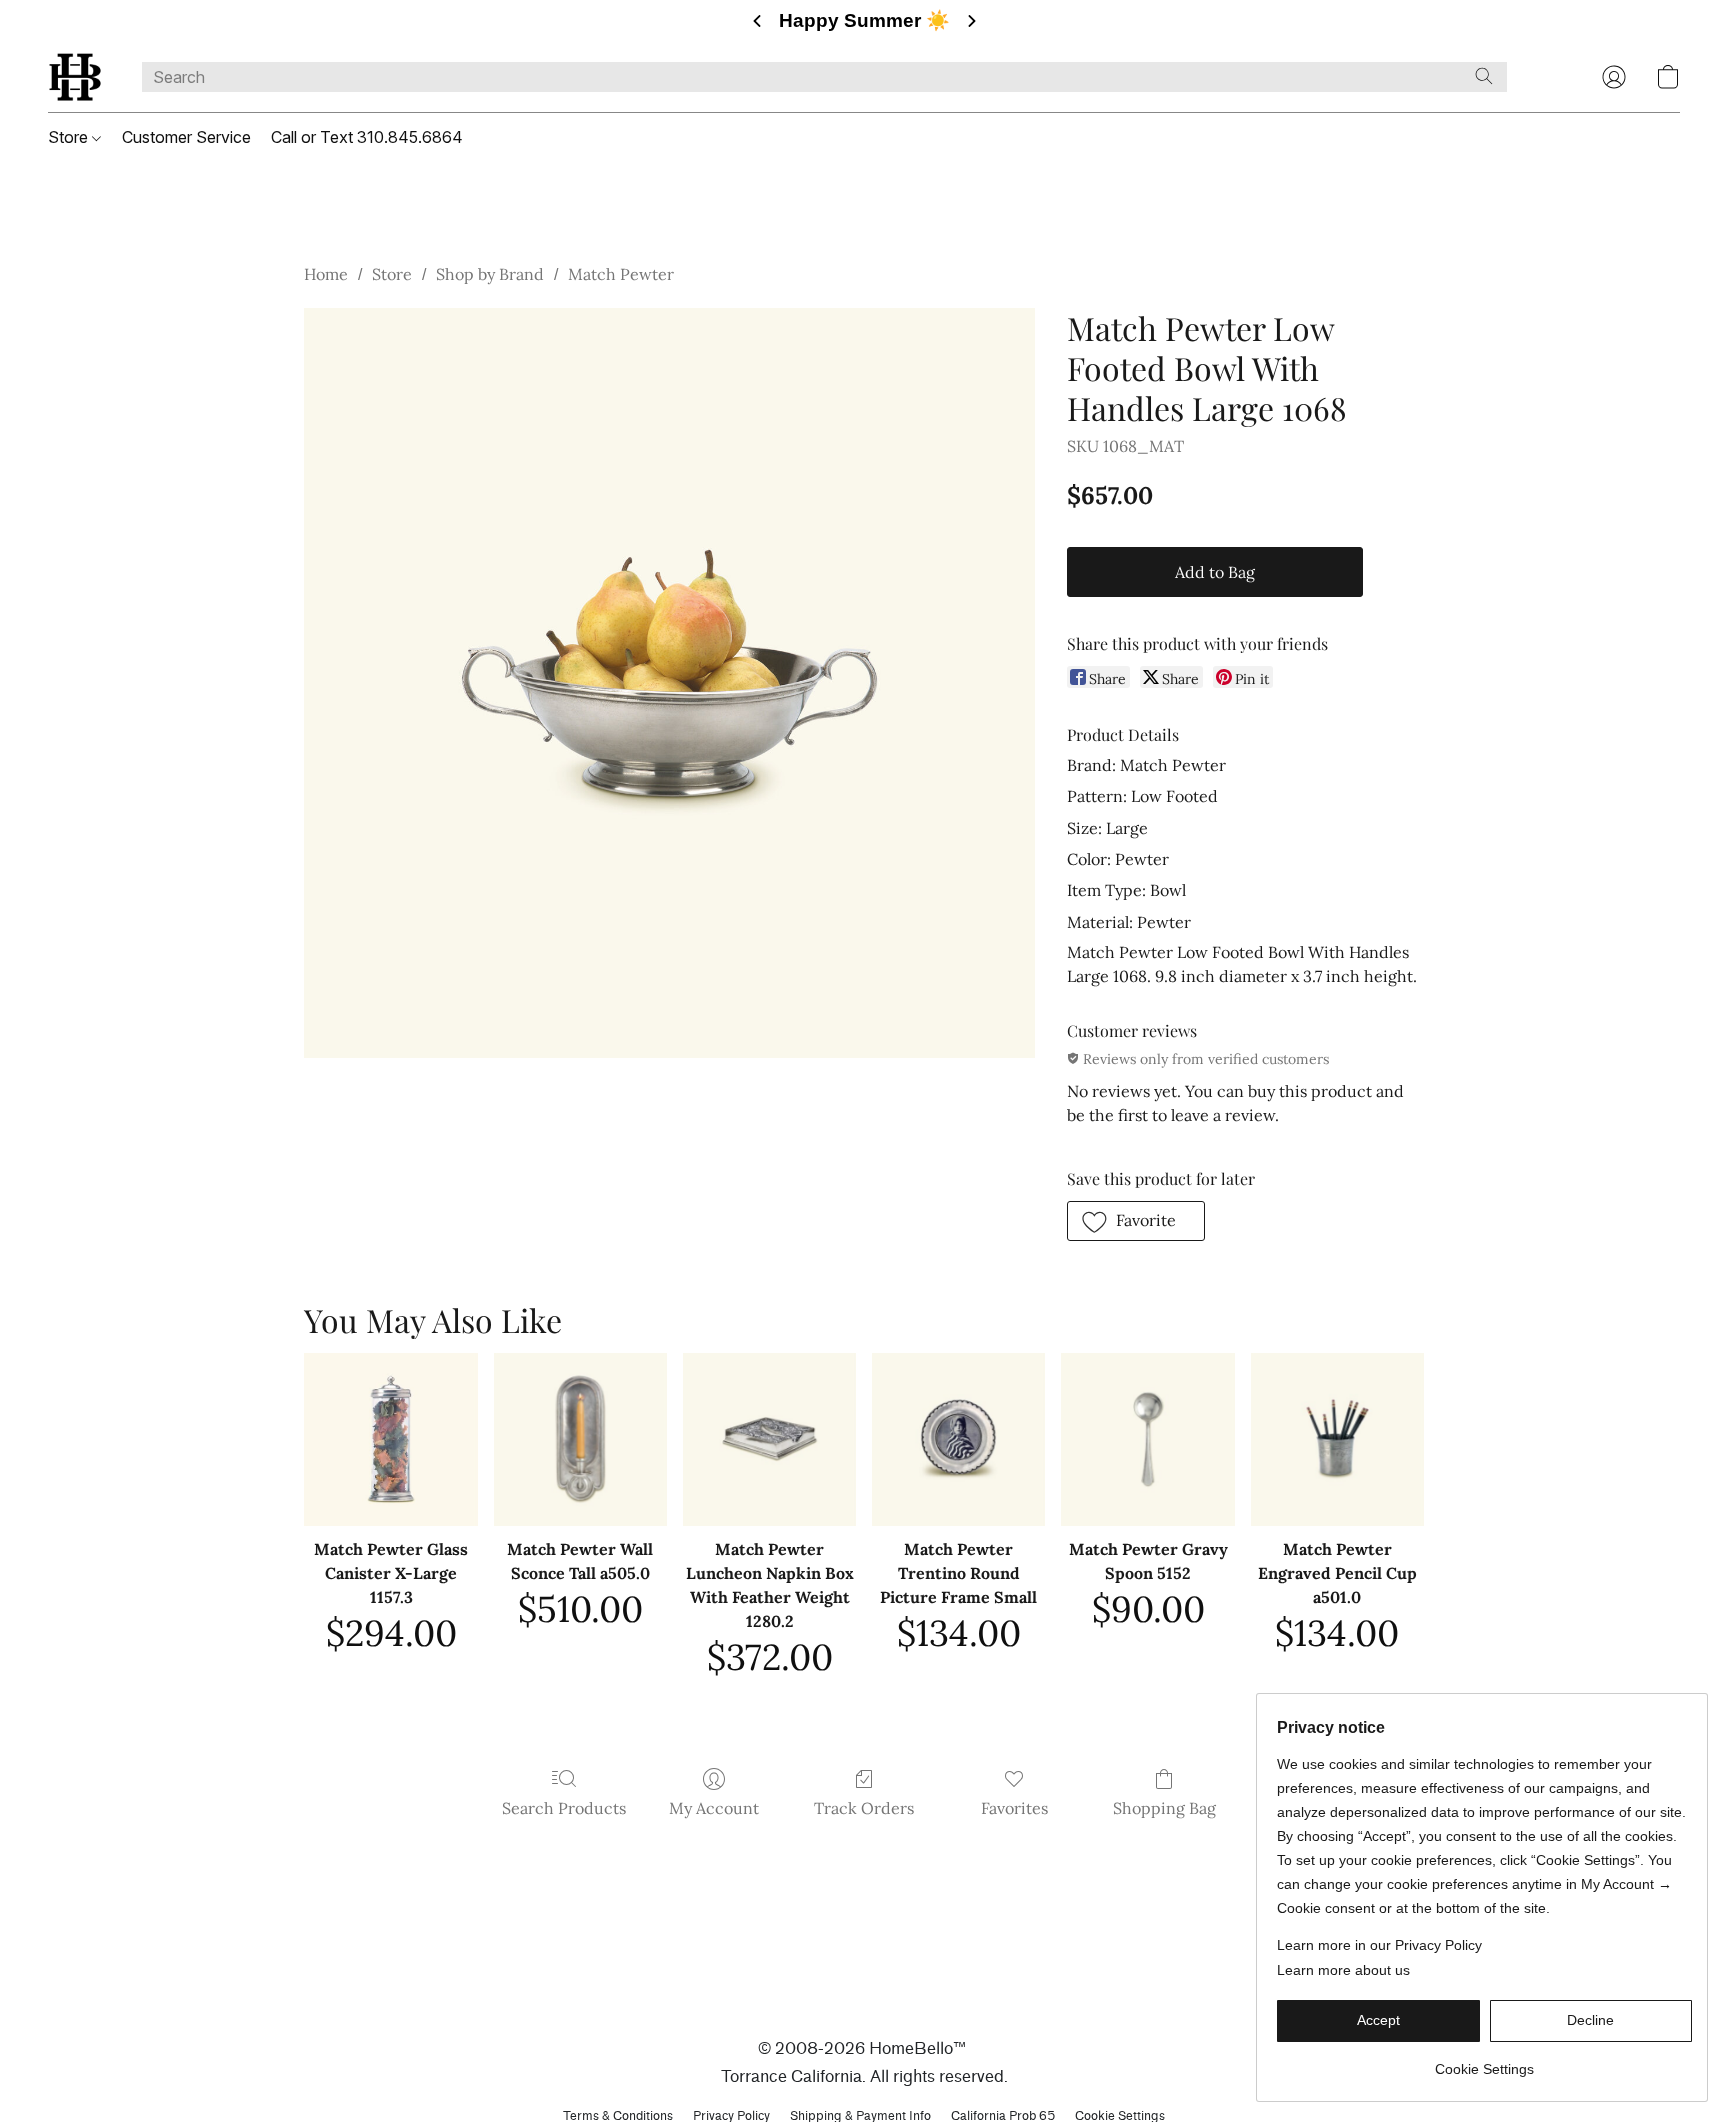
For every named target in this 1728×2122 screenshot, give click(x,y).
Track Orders (864, 1808)
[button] (75, 77)
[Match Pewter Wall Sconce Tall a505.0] (580, 1439)
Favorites (1014, 1808)
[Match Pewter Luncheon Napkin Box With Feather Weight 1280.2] (769, 1439)
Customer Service (186, 137)
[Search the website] (1484, 76)
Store (70, 137)
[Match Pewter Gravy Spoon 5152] (1147, 1439)
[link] (1484, 2061)
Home (326, 274)
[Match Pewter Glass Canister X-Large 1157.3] (390, 1439)
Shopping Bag (1164, 1808)
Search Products (564, 1808)
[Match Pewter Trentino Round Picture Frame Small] (958, 1439)
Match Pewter (621, 274)
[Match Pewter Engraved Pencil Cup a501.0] (1337, 1439)
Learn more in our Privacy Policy (1379, 1945)
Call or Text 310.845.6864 (367, 137)
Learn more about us (1343, 1970)
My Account (714, 1808)
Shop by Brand (490, 274)
